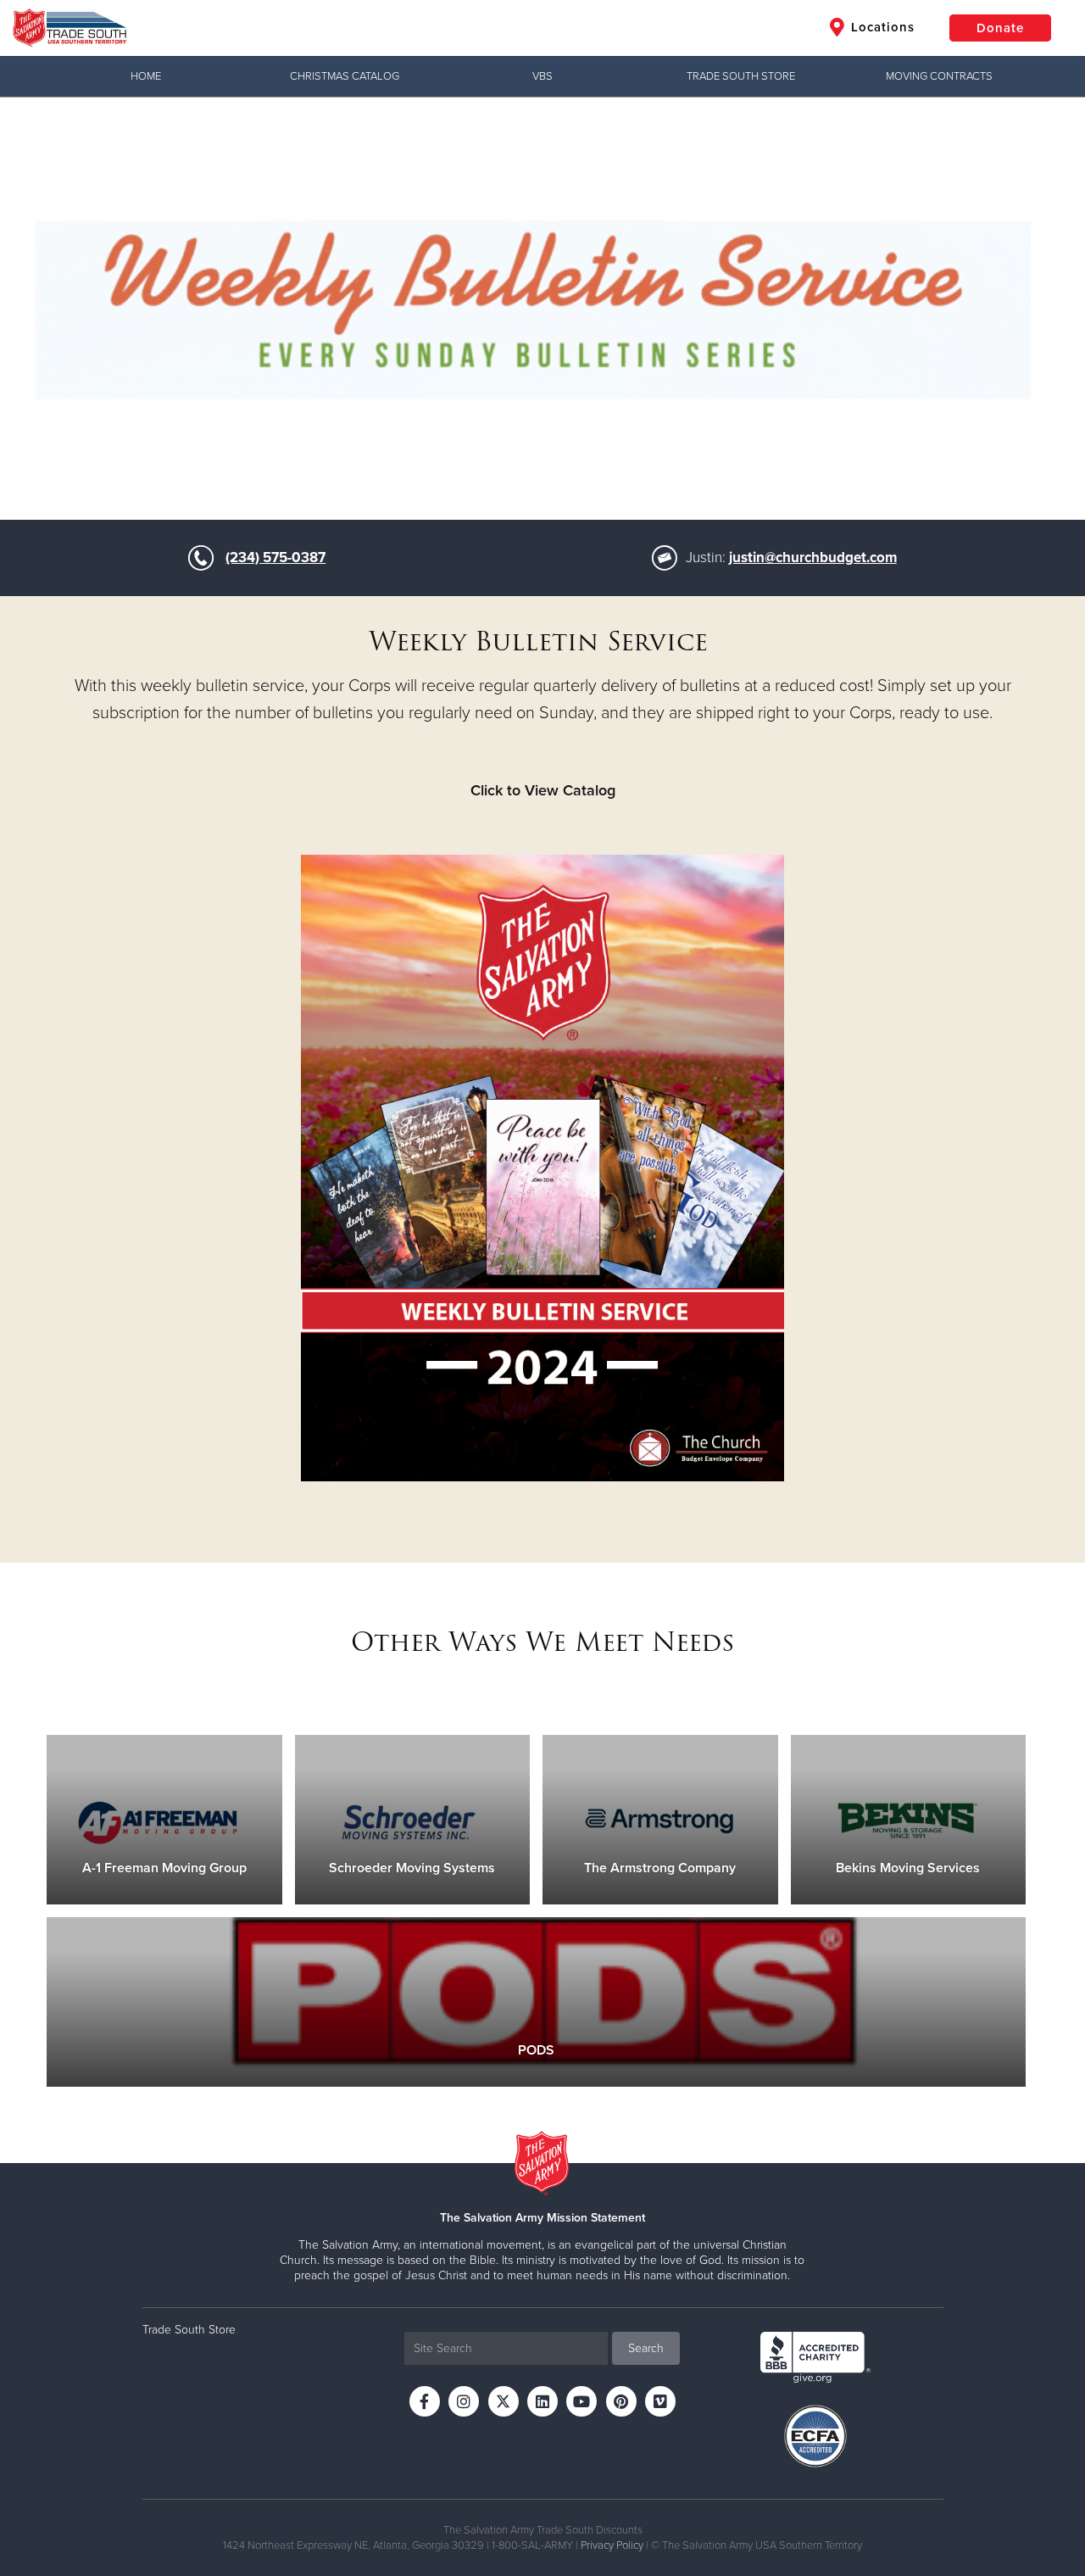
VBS (542, 76)
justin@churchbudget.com (813, 558)
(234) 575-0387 (275, 558)
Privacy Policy (612, 2545)
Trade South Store (741, 76)
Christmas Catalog (345, 76)
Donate (1000, 28)
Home (146, 76)
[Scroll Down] (542, 482)
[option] (542, 308)
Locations (881, 27)
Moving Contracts (939, 76)
